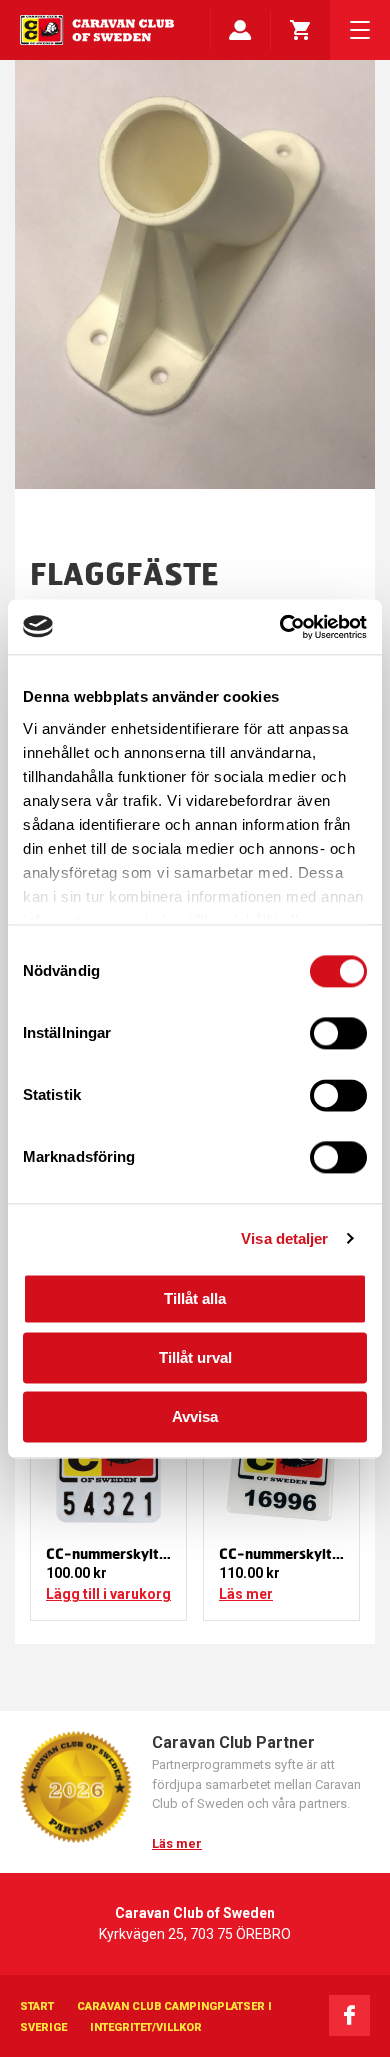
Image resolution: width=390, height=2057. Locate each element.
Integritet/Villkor (146, 2027)
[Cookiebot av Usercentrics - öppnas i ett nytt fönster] (280, 627)
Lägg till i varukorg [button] (108, 1594)
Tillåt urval (195, 1357)
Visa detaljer (284, 1238)
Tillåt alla (195, 1298)
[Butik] (300, 30)
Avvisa (195, 1416)
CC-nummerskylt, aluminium (140, 1553)
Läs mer (246, 1594)
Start (37, 2006)
